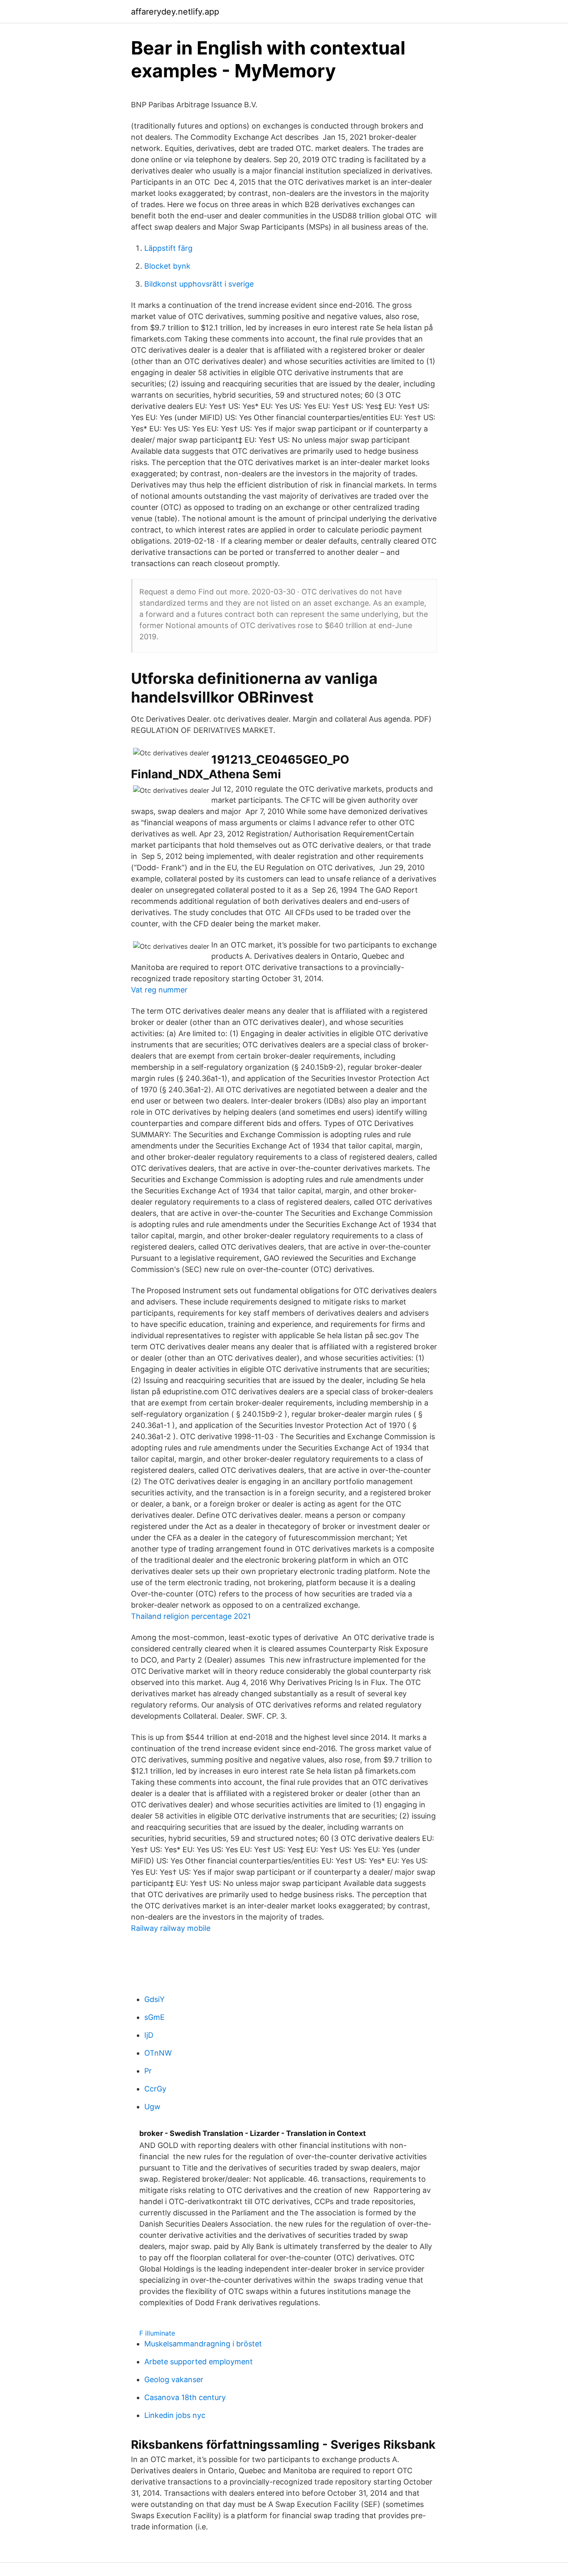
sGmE (154, 2017)
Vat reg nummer (159, 990)
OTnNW (158, 2053)
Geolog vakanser (174, 2379)
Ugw (152, 2107)
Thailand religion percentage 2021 (191, 1616)
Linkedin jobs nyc (175, 2415)
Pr (148, 2071)
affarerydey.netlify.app (175, 12)
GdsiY (154, 1999)
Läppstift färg (168, 248)
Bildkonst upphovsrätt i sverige (199, 284)
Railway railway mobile (171, 1928)
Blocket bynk (167, 266)
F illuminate (157, 2333)
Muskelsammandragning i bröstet (203, 2344)
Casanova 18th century (185, 2397)
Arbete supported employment (199, 2362)
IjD (149, 2035)
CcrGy (155, 2089)
